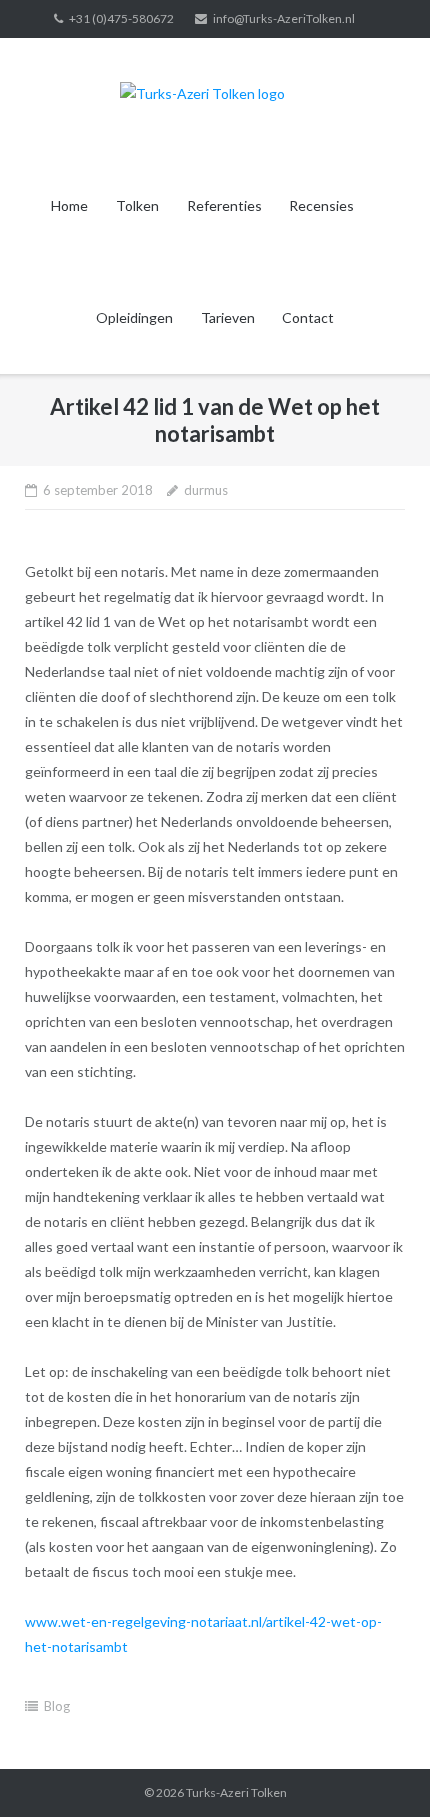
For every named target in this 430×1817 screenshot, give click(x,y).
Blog (57, 1706)
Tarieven (228, 317)
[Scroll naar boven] (380, 1769)
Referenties (224, 205)
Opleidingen (134, 317)
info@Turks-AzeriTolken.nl (284, 18)
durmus (206, 490)
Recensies (321, 205)
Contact (308, 317)
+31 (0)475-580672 (121, 18)
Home (69, 205)
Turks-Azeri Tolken (236, 1792)
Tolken (137, 205)
